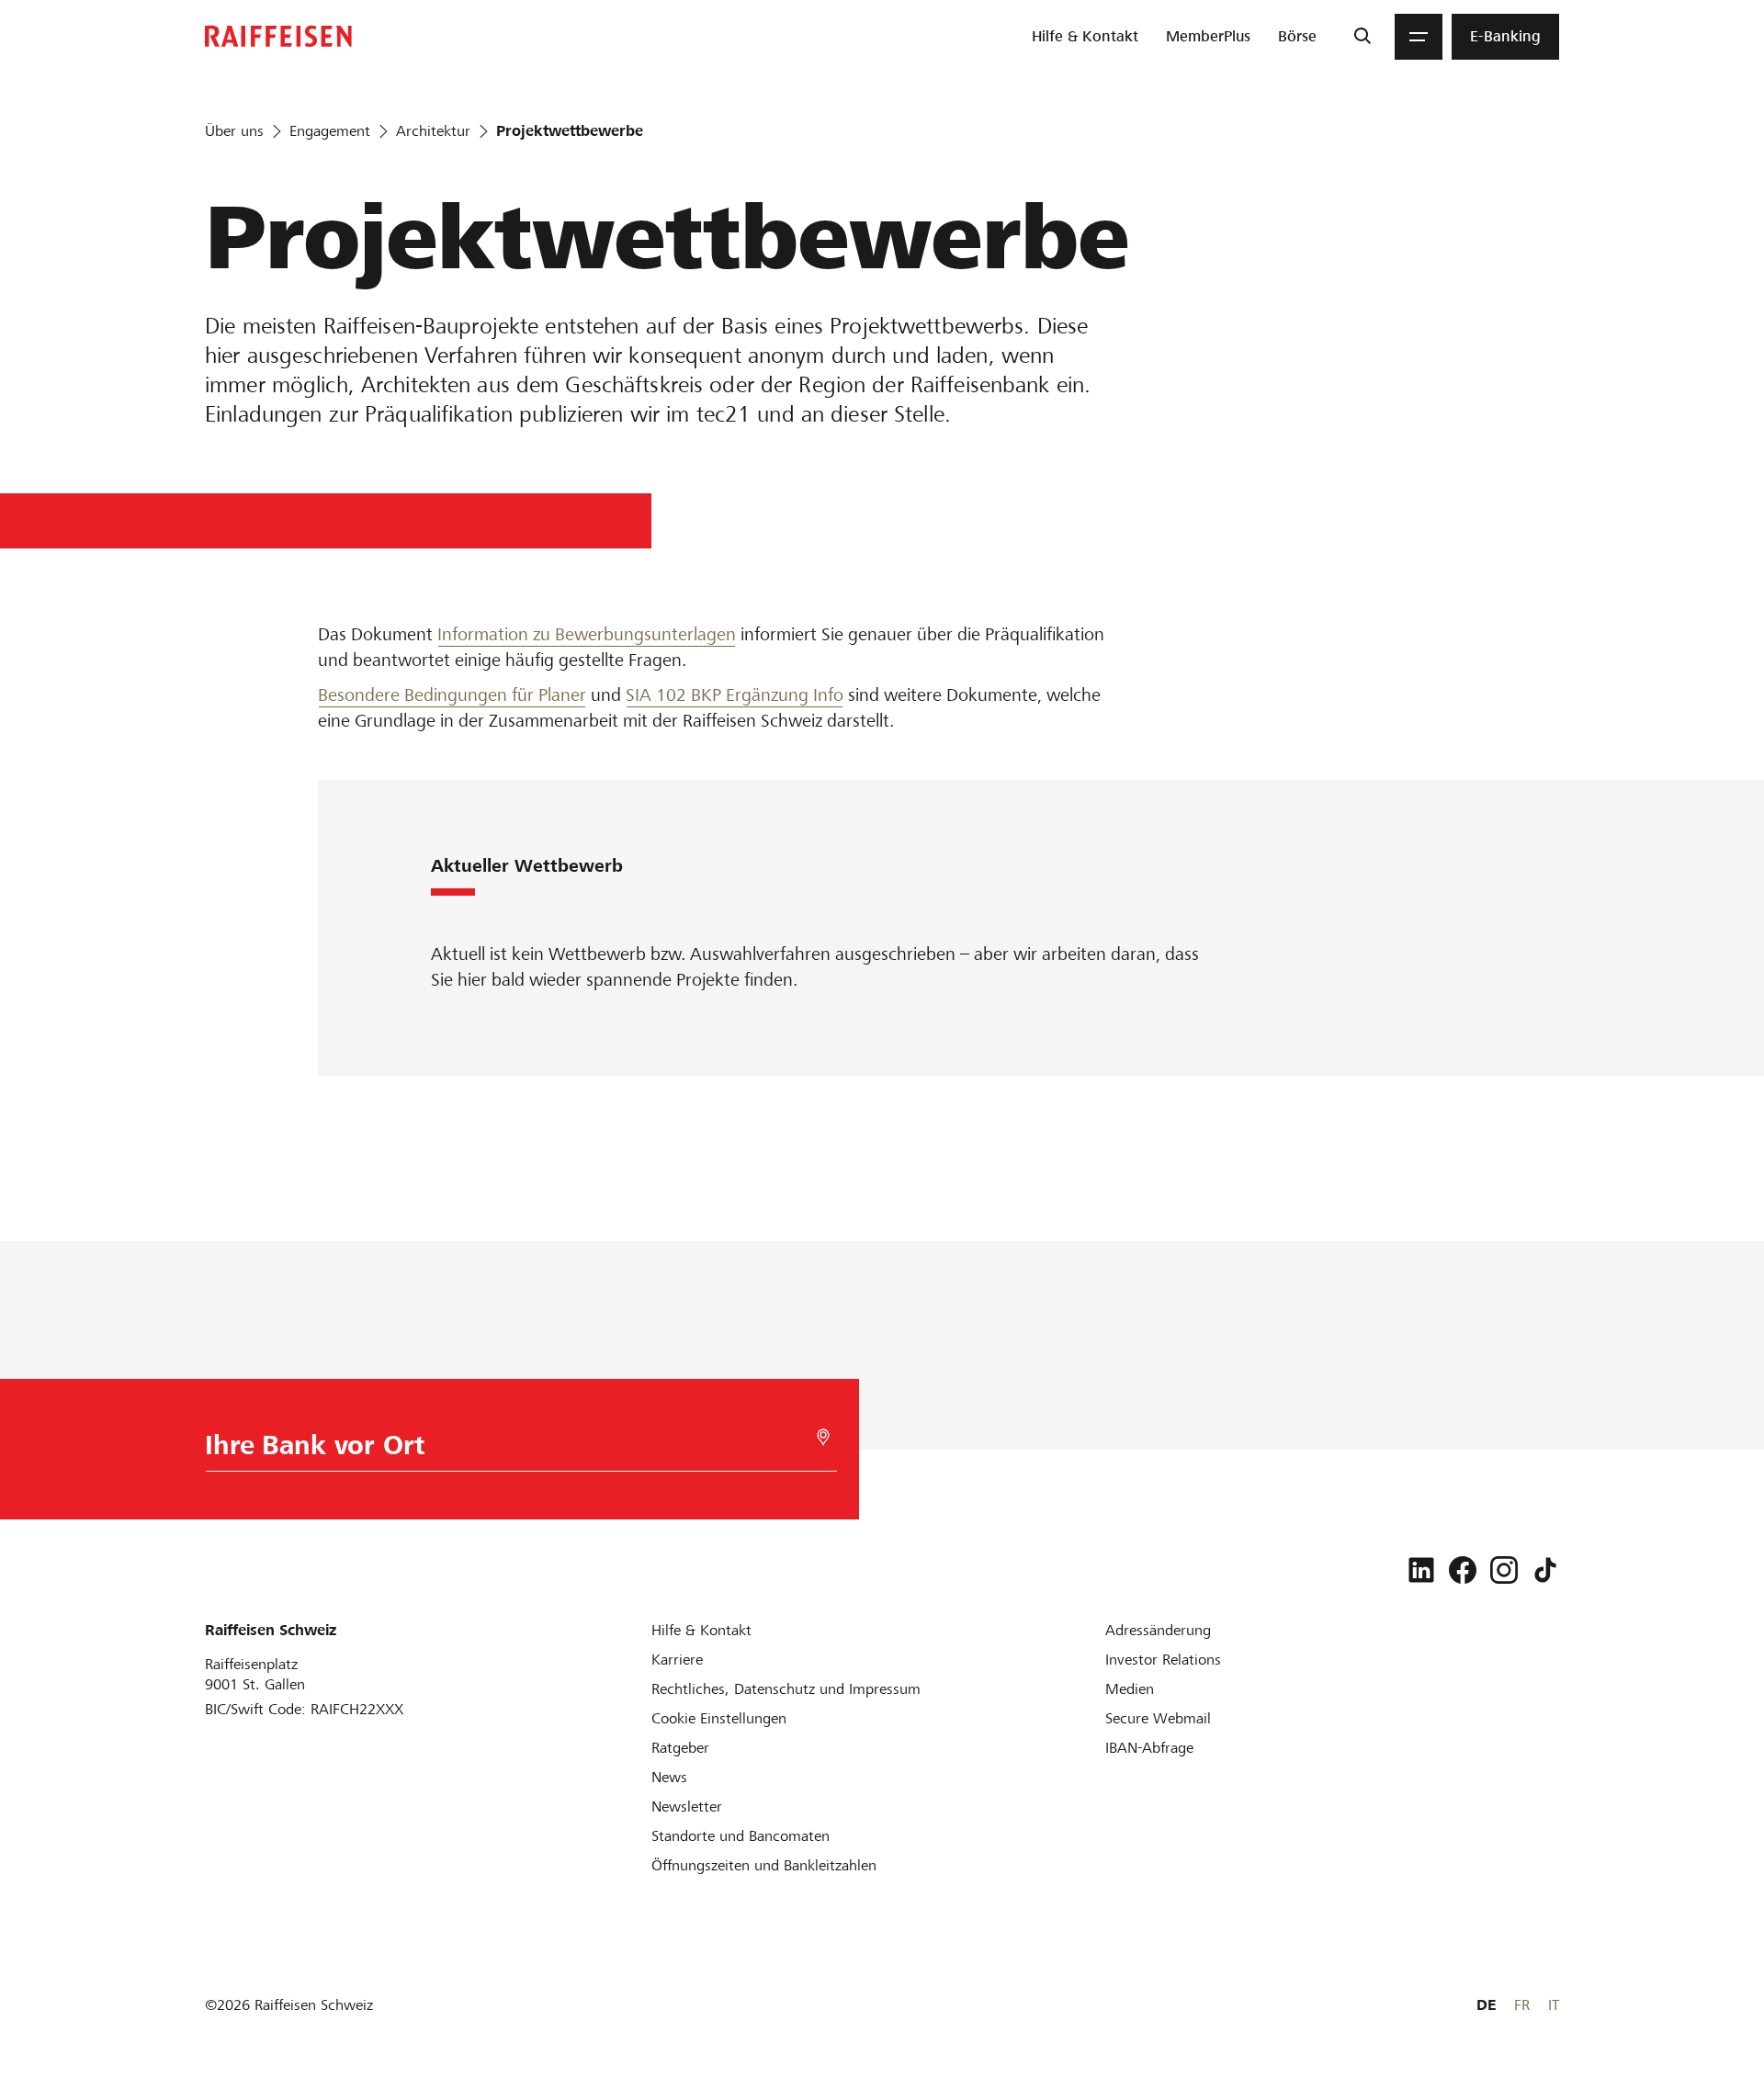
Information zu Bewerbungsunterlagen (587, 634)
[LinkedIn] (1421, 1570)
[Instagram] (1504, 1570)
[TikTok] (1545, 1570)
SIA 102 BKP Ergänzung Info (735, 695)
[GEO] (823, 1437)
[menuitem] (1085, 37)
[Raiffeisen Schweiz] (278, 36)
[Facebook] (1463, 1570)
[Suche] (1362, 37)
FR (1522, 2005)
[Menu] (1419, 37)
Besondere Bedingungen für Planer (452, 695)
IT (1554, 2005)
